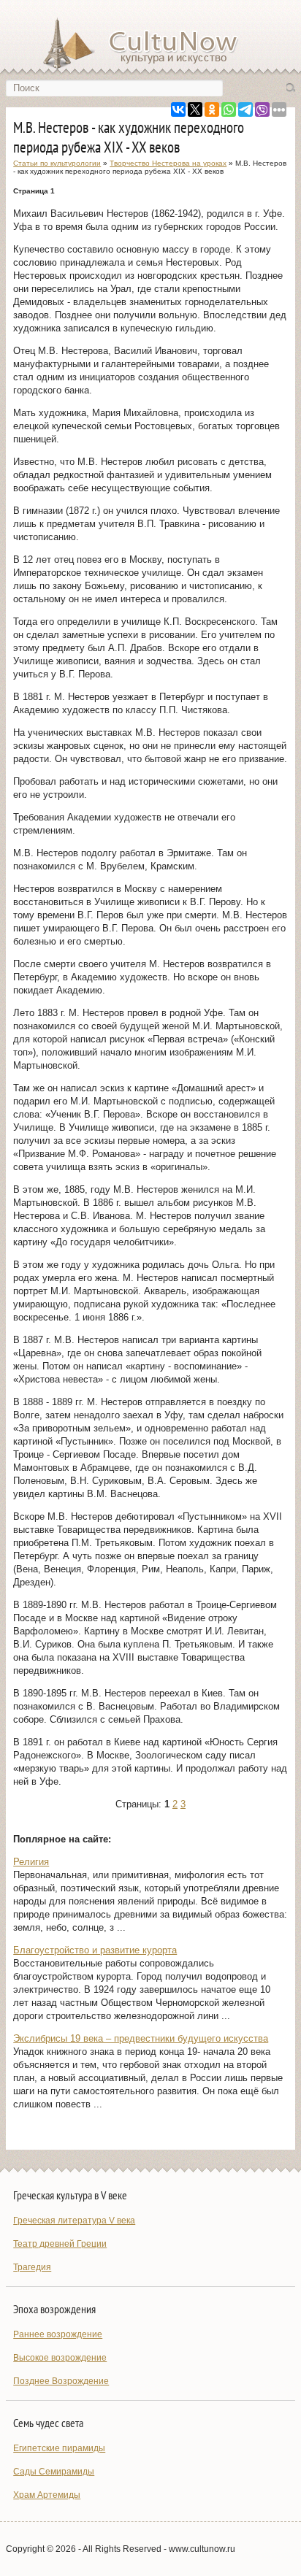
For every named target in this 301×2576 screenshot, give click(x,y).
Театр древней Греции (60, 2244)
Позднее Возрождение (61, 2381)
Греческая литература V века (74, 2221)
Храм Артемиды (47, 2495)
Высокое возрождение (60, 2358)
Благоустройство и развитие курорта (95, 1950)
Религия (31, 1862)
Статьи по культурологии (57, 163)
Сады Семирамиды (54, 2472)
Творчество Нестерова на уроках (168, 163)
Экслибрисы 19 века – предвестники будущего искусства (141, 2038)
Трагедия (32, 2267)
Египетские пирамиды (59, 2448)
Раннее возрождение (58, 2334)
